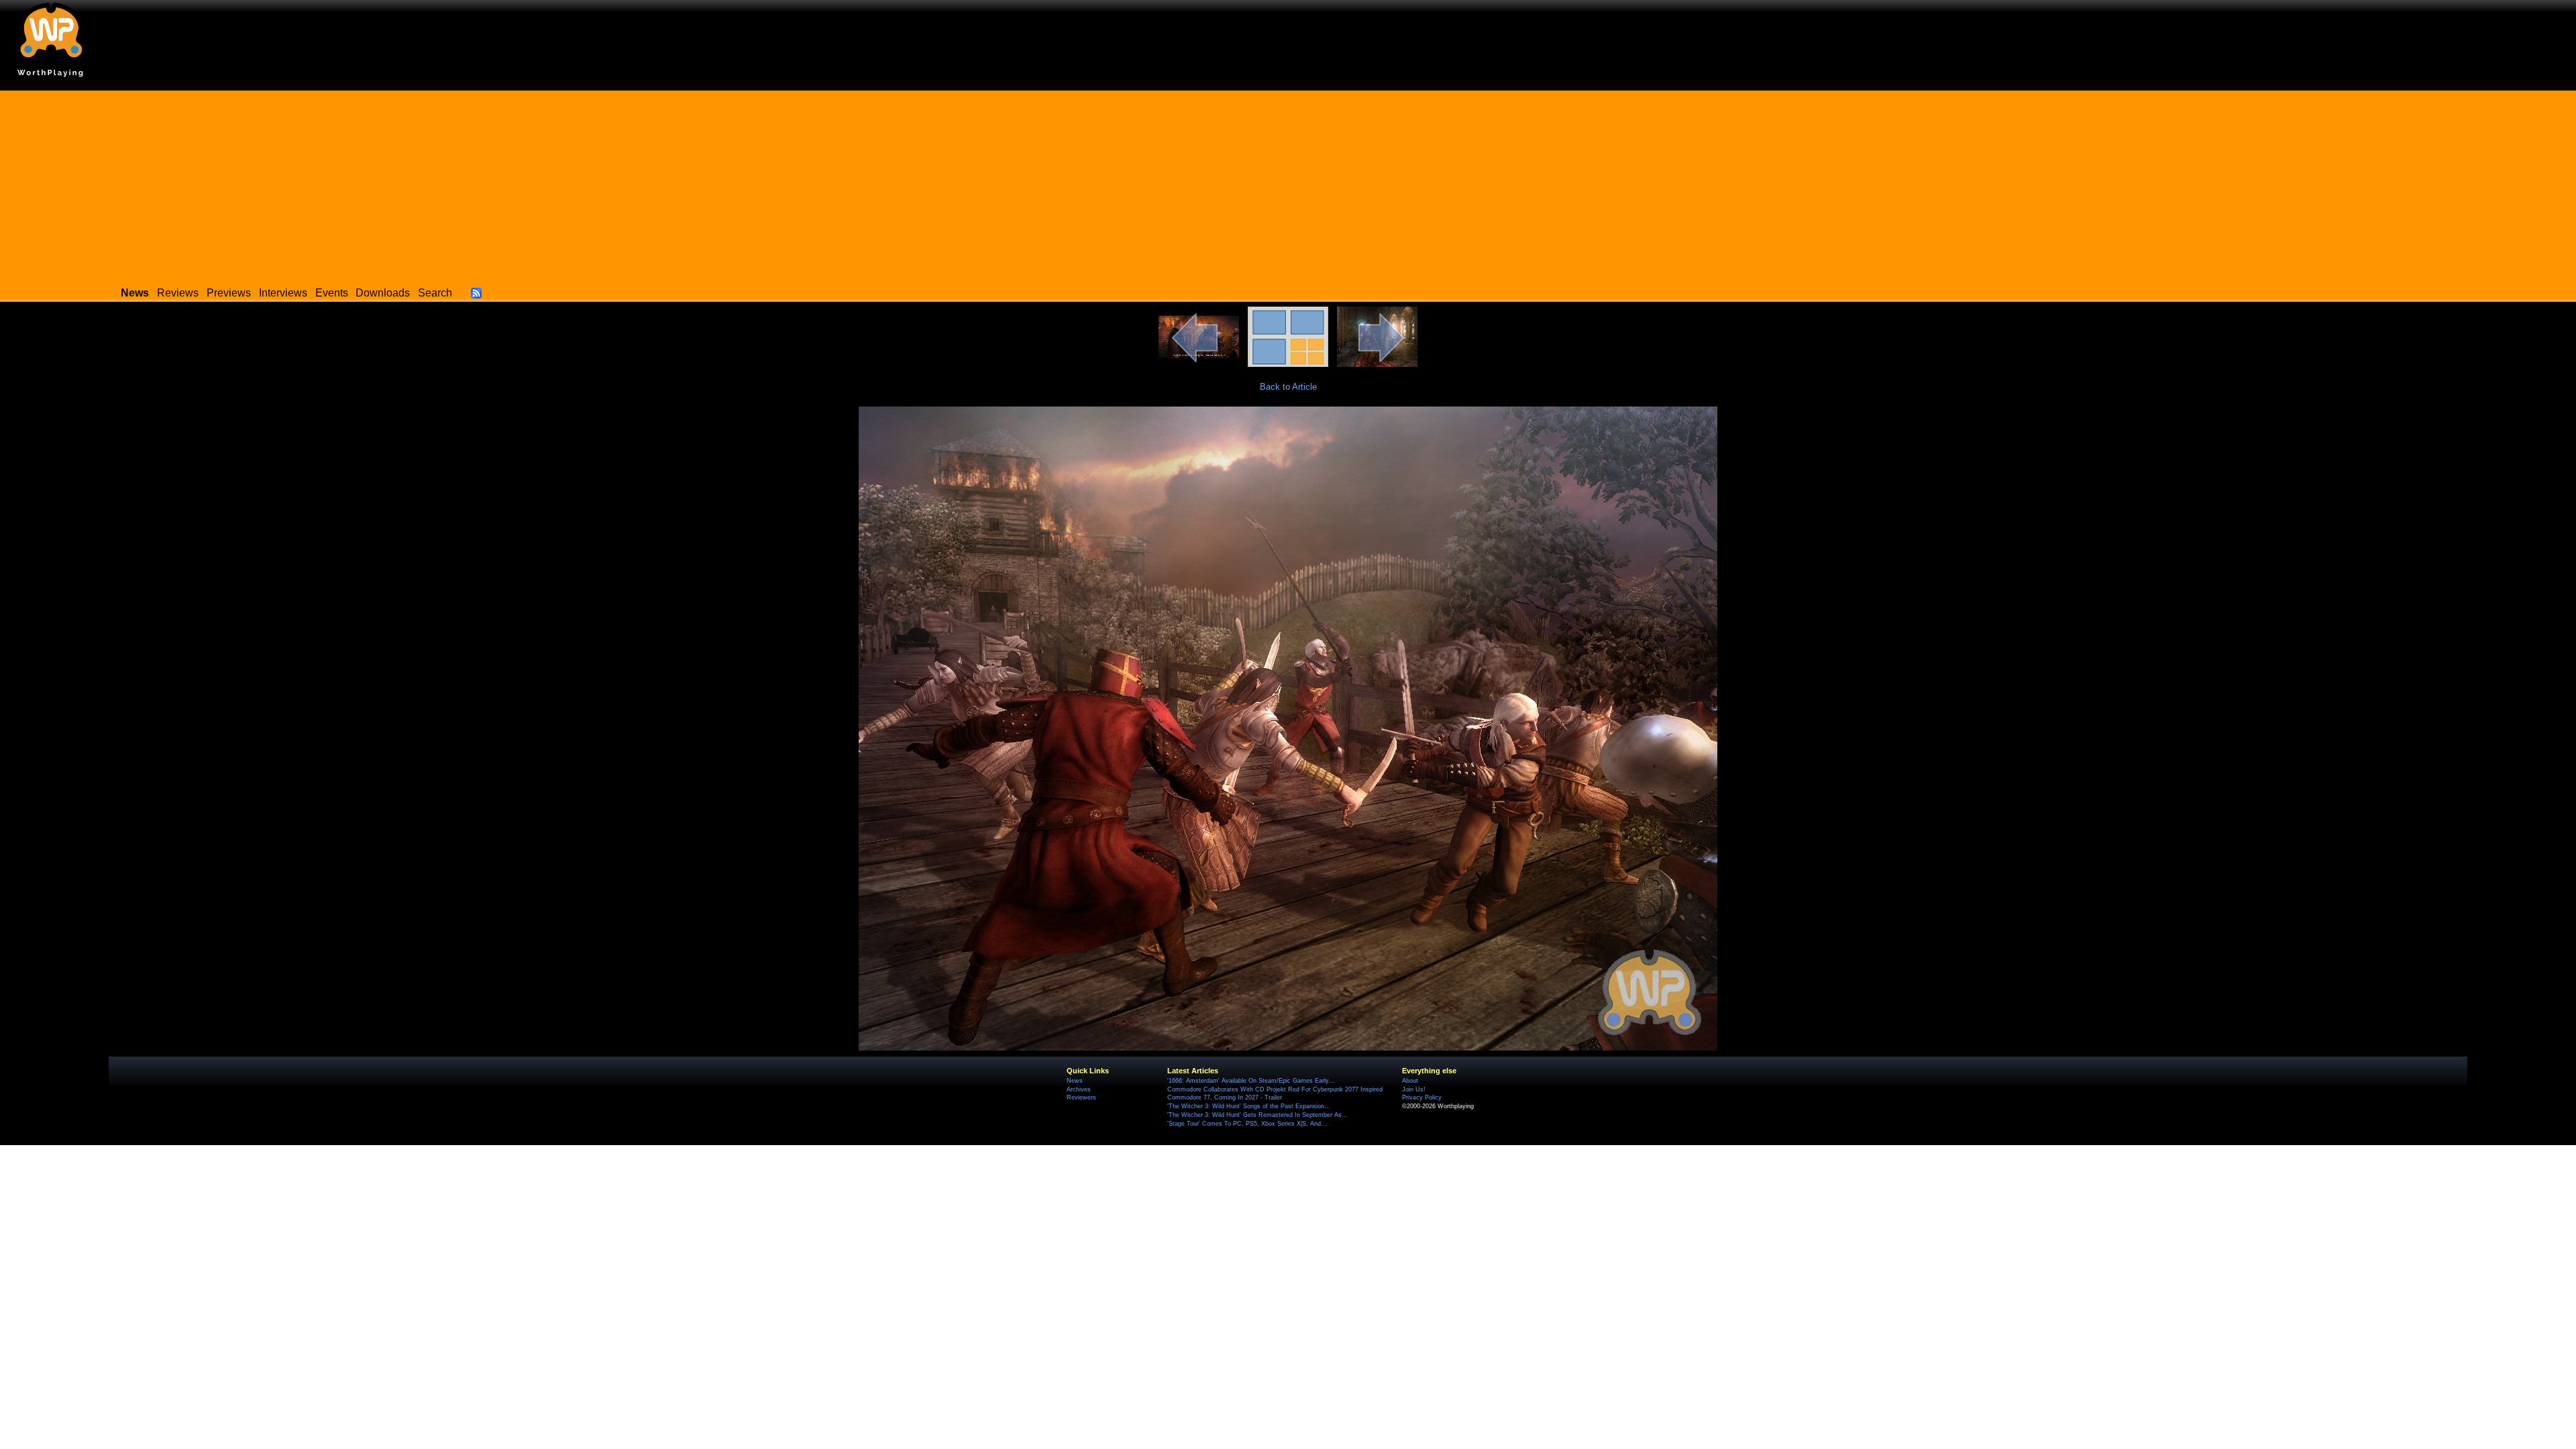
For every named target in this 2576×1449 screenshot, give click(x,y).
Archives (1079, 1089)
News (1075, 1081)
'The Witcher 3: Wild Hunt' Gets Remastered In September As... (1257, 1115)
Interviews (283, 293)
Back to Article (1288, 387)
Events (332, 293)
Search (435, 293)
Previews (229, 293)
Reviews (178, 293)
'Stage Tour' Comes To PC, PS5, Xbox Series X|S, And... (1247, 1124)
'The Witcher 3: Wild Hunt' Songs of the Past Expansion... (1249, 1106)
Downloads (383, 293)
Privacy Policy (1422, 1097)
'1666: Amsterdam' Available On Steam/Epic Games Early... (1251, 1081)
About (1410, 1081)
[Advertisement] (1288, 184)
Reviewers (1081, 1097)
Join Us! (1414, 1089)
